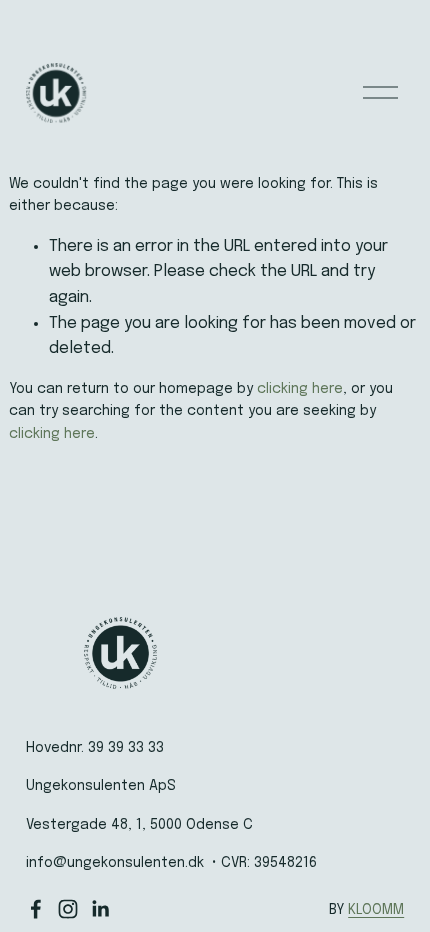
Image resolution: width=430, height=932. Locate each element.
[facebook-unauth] (36, 909)
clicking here (300, 389)
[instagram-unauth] (68, 909)
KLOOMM (376, 910)
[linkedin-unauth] (100, 909)
